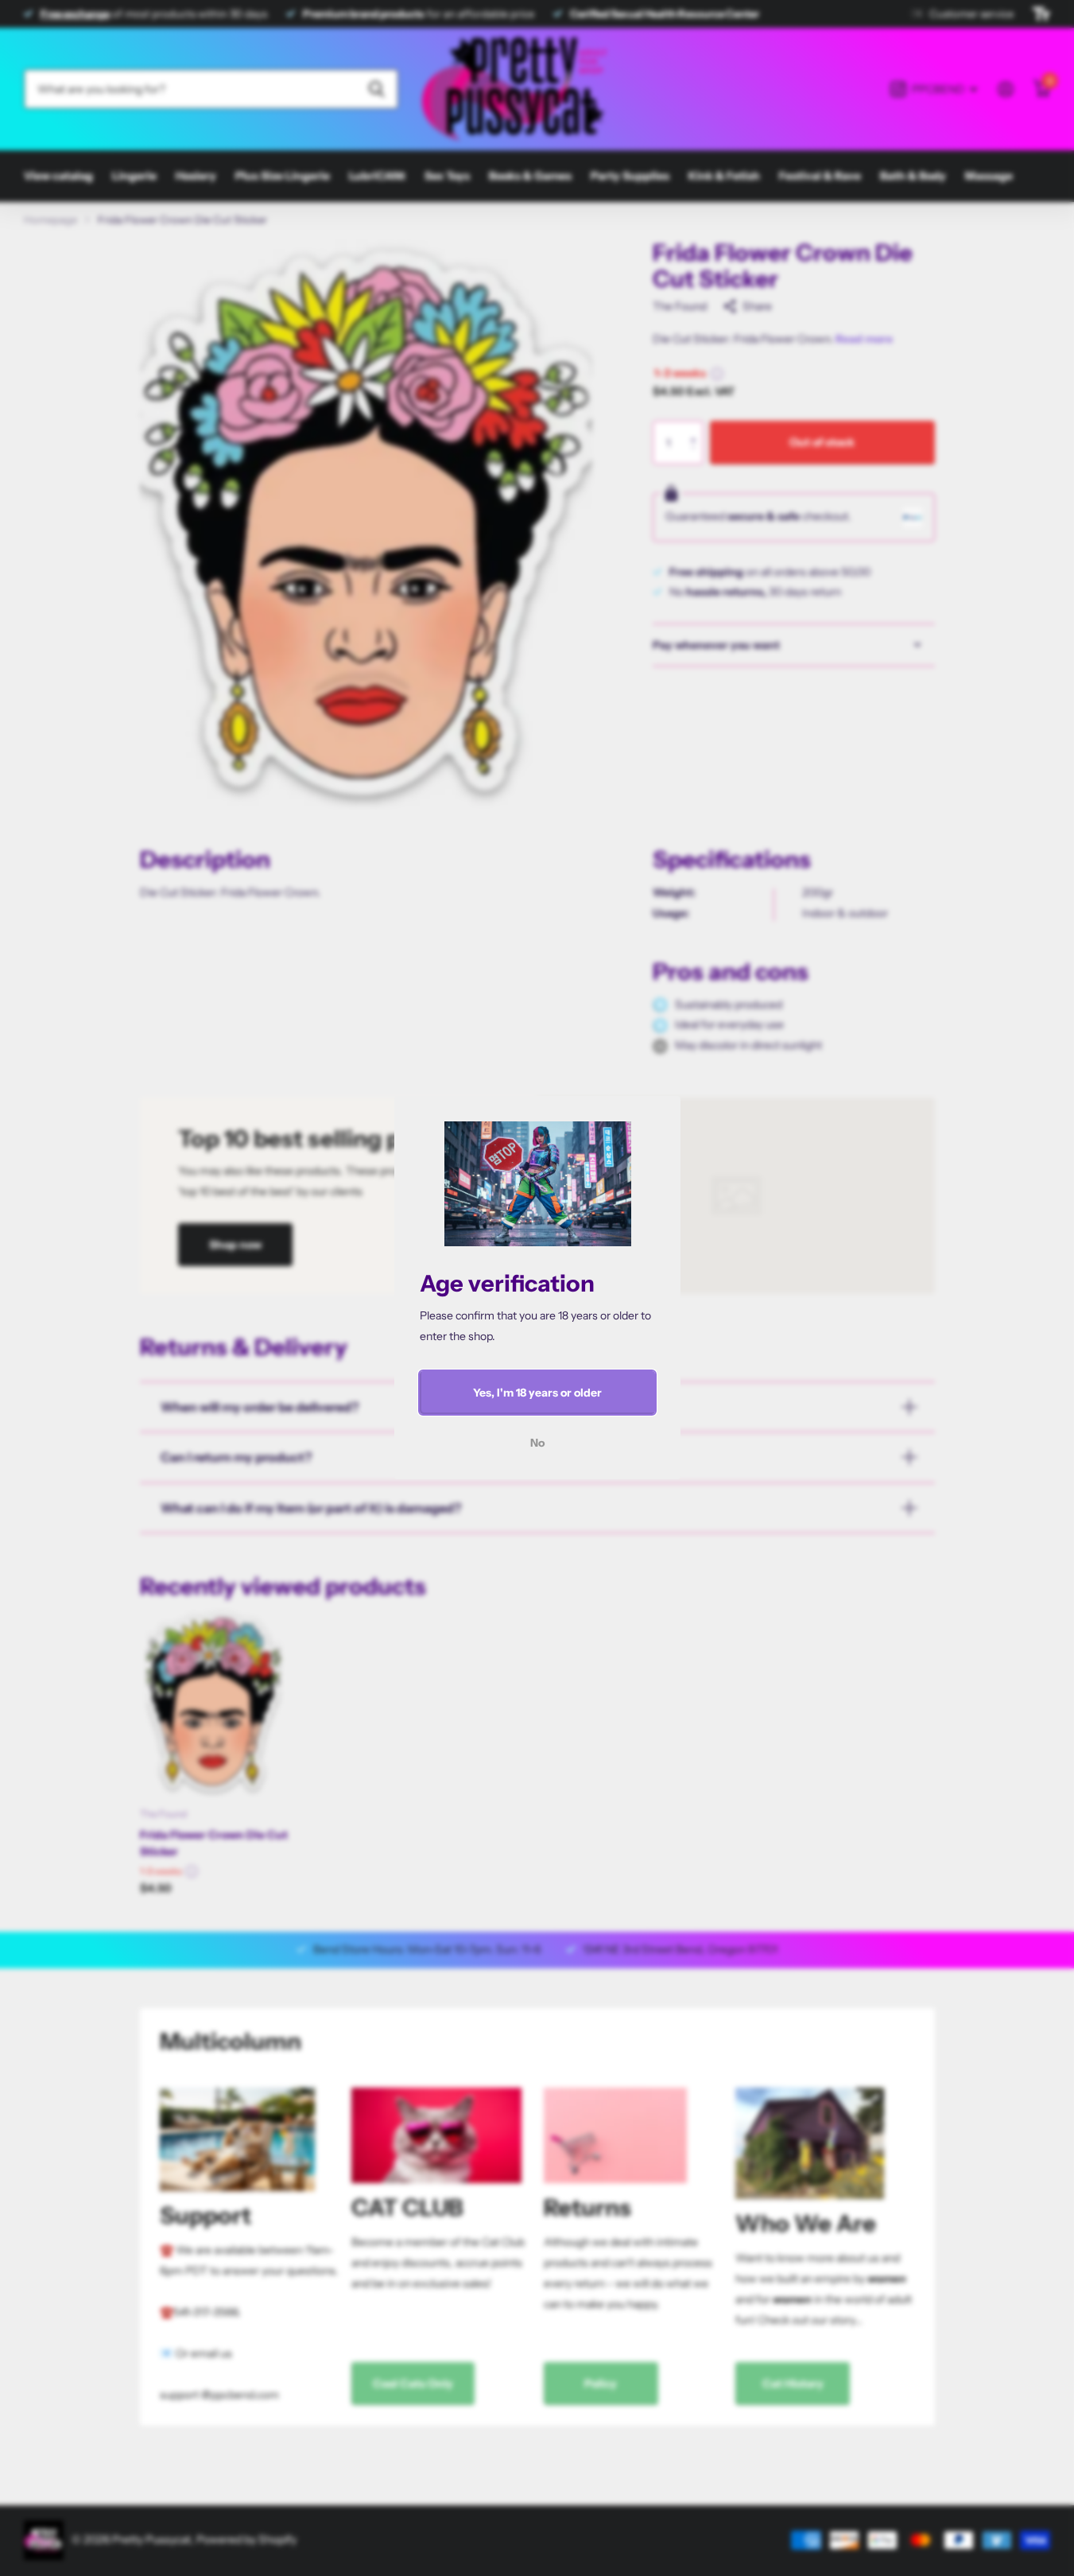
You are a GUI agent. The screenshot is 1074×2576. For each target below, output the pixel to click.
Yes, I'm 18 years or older (537, 1393)
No (537, 1443)
